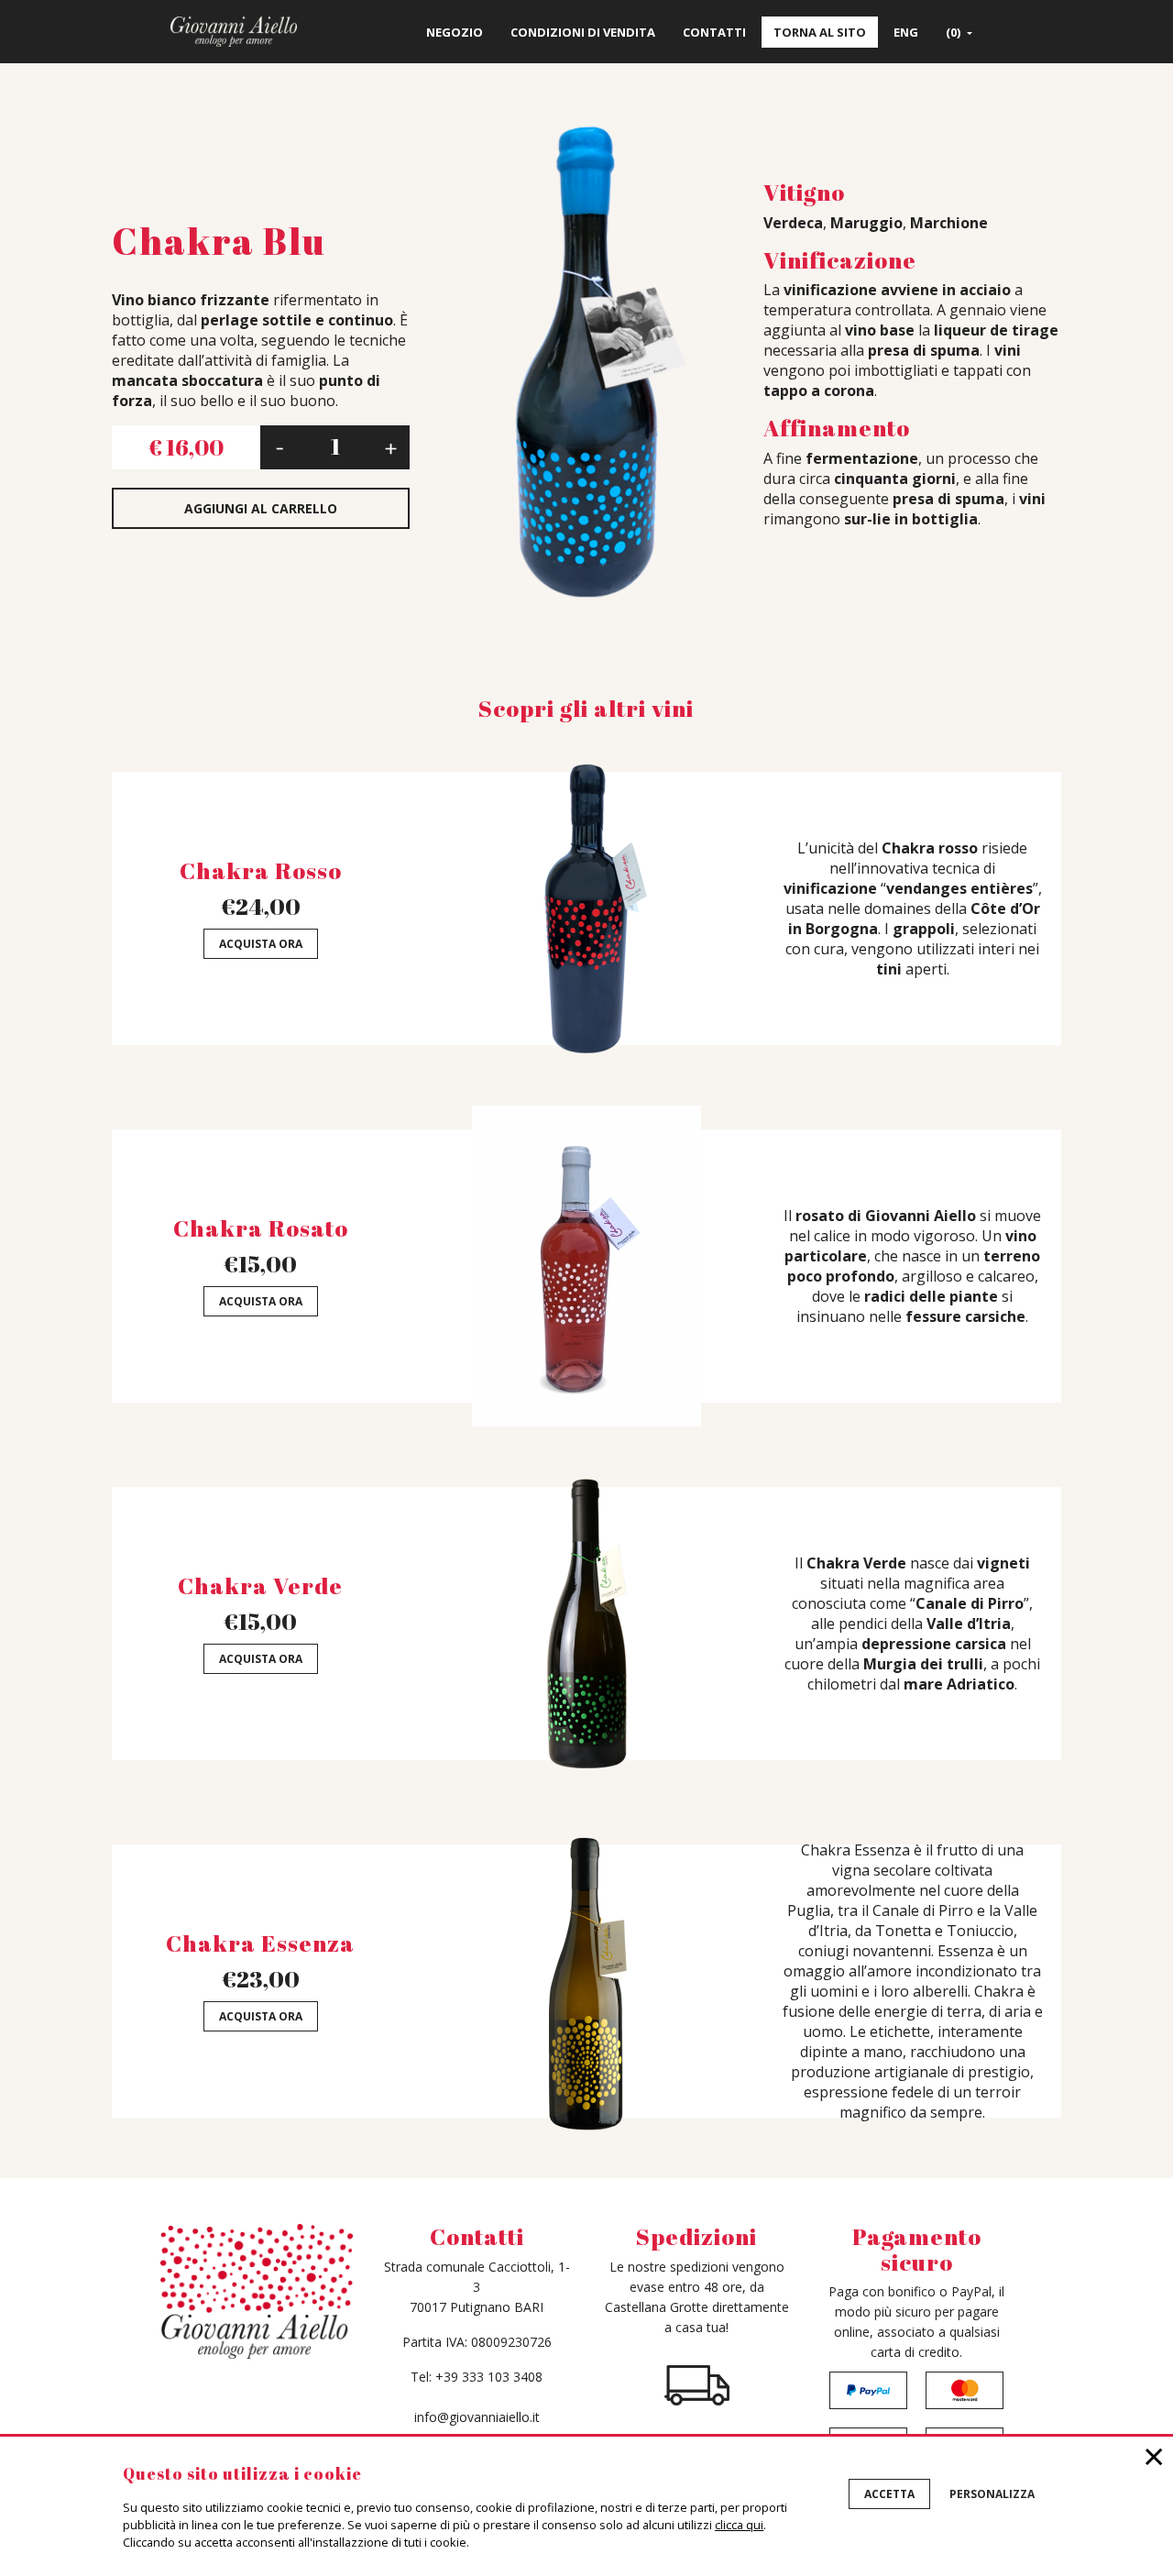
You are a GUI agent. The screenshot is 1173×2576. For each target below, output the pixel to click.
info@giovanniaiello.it (477, 2417)
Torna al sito (820, 32)
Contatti (714, 32)
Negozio (455, 32)
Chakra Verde (260, 1585)
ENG (906, 32)
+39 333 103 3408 (489, 2377)
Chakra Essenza (260, 1943)
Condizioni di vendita (583, 32)
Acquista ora (261, 944)
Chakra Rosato (261, 1228)
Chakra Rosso (261, 870)
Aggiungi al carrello (261, 508)
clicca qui (739, 2525)
